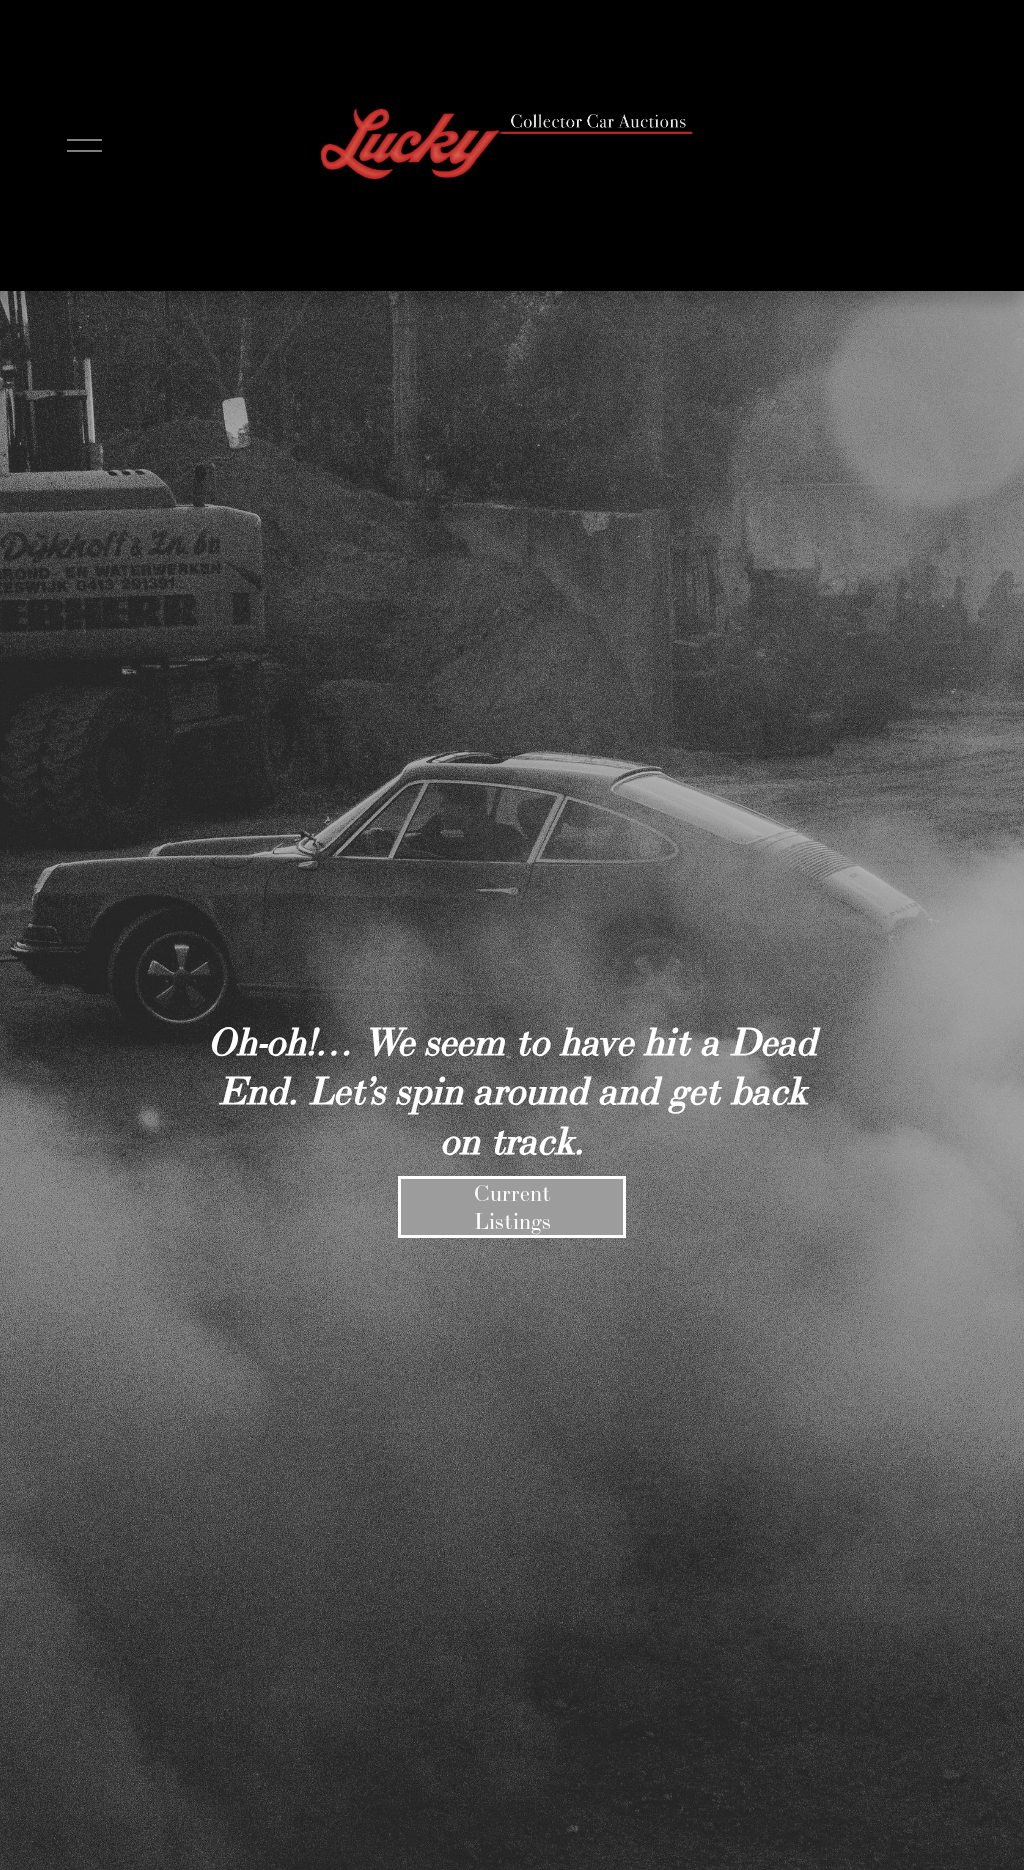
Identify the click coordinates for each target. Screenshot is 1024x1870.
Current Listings (512, 1207)
